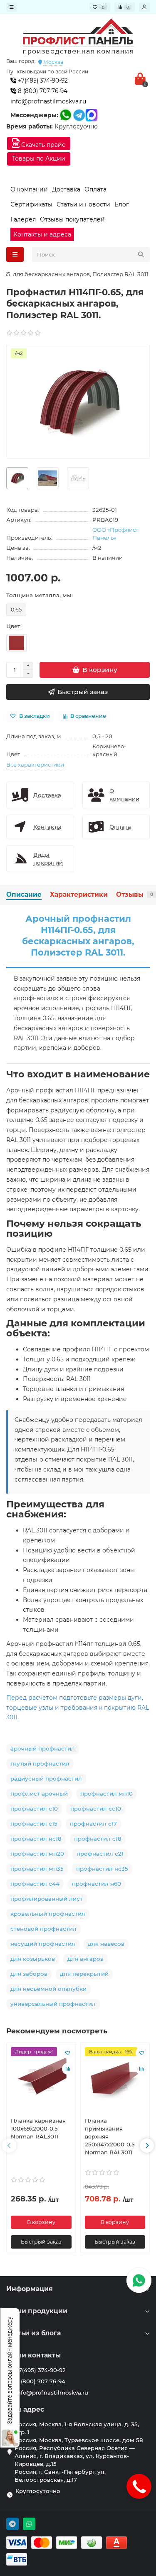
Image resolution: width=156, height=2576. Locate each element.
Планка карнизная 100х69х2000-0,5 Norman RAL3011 (38, 2128)
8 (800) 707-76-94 (42, 91)
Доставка (66, 189)
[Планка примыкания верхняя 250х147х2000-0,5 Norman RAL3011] (115, 2079)
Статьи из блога (33, 2333)
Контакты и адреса (42, 234)
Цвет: (14, 626)
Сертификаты (31, 204)
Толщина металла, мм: (40, 595)
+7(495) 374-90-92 (42, 80)
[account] (144, 7)
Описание (24, 894)
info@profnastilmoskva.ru (48, 101)
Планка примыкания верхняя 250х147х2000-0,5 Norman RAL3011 (110, 2136)
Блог (122, 204)
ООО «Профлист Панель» (115, 534)
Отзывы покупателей (72, 219)
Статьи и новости (83, 204)
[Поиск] (141, 254)
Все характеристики (35, 765)
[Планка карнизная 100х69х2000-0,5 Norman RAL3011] (41, 2079)
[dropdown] (12, 7)
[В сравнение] (68, 2069)
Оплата (95, 189)
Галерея (23, 219)
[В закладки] (68, 2053)
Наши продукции (37, 2311)
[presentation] (9, 2146)
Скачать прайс (42, 145)
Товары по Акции (39, 158)
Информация (30, 2289)
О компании (29, 189)
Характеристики (79, 894)
